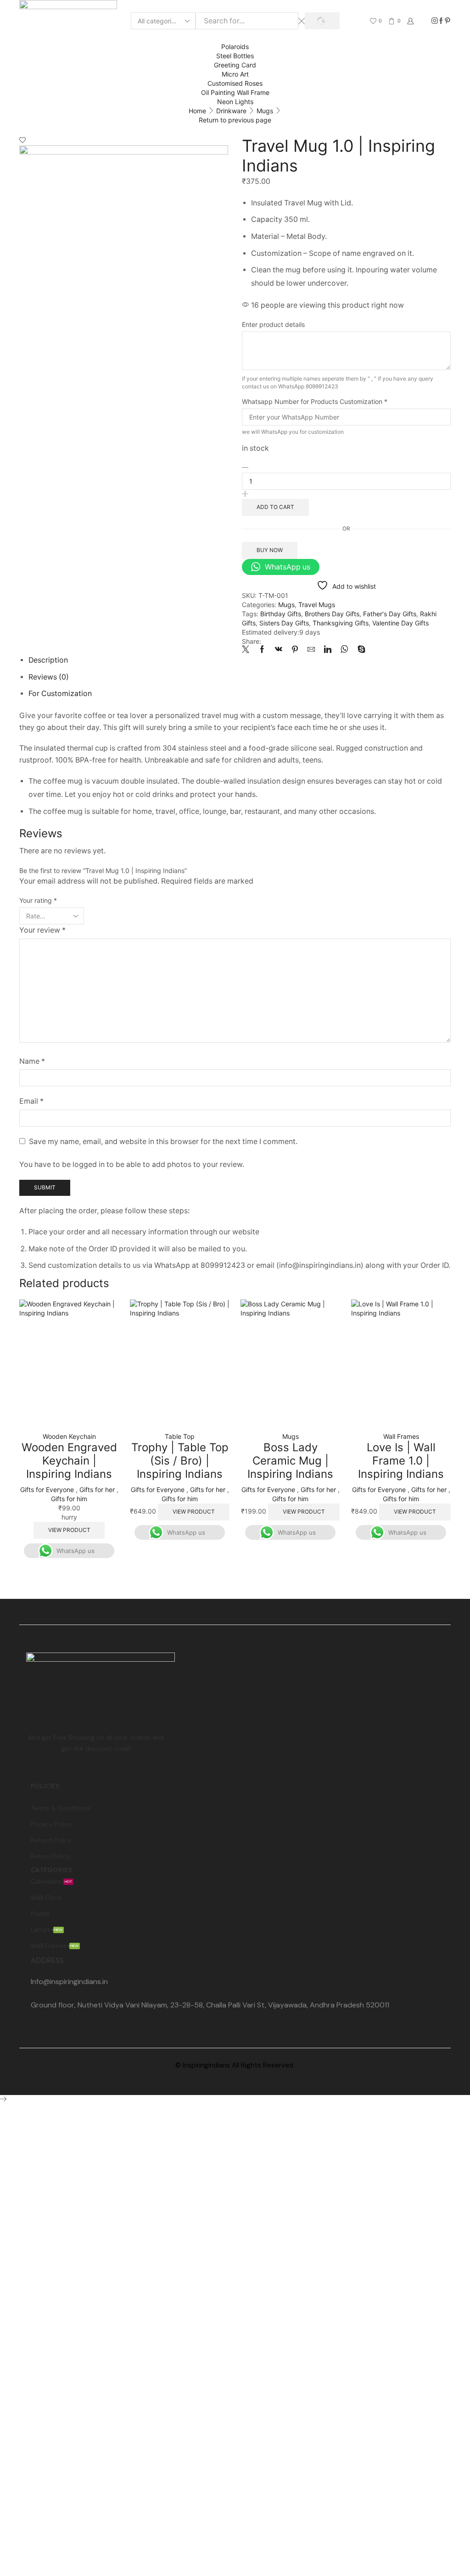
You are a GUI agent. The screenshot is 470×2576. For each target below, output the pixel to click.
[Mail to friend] (311, 650)
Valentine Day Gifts (400, 623)
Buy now (270, 550)
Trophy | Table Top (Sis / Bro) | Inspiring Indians (180, 1461)
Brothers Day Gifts (332, 614)
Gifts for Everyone (47, 1490)
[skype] (359, 650)
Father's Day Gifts (390, 614)
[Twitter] (248, 650)
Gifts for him (69, 1499)
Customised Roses (235, 83)
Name (32, 1061)
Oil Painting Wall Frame (235, 92)
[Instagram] (435, 21)
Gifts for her (97, 1490)
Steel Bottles (235, 56)
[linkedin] (328, 650)
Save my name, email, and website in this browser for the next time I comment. (163, 1142)
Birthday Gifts (281, 614)
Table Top (180, 1436)
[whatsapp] (344, 650)
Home (197, 111)
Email (31, 1101)
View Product (69, 1530)
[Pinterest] (448, 21)
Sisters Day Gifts (284, 623)
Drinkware (231, 111)
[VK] (279, 650)
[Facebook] (441, 21)
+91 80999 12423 (59, 1993)
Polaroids (235, 47)
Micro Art (235, 74)
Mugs (265, 111)
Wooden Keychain (69, 1436)
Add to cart (275, 507)
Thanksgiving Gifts (341, 623)
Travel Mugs (317, 605)
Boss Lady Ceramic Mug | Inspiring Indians (290, 1461)
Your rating (38, 900)
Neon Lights (235, 102)
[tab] (48, 660)
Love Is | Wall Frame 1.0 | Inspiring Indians (401, 1461)
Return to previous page (235, 120)
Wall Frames (401, 1436)
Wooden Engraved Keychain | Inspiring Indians (69, 1461)
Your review (42, 930)
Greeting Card (235, 65)
